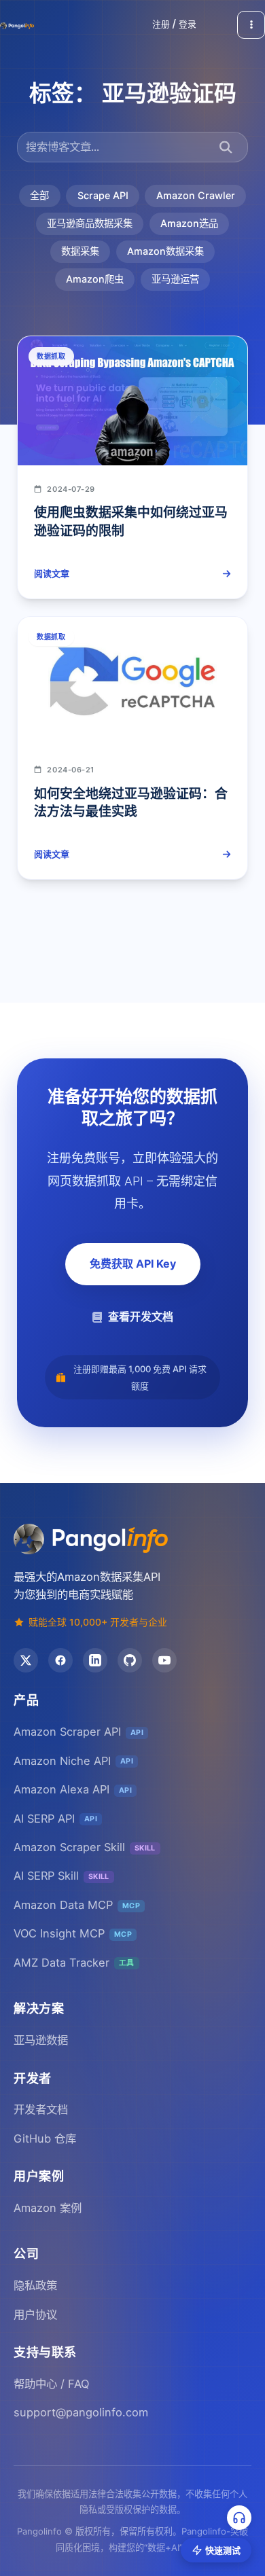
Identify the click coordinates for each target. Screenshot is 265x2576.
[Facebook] (60, 1660)
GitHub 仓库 (45, 2139)
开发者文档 (41, 2109)
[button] (174, 25)
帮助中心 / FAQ (51, 2384)
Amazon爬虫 (95, 279)
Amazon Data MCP (77, 1905)
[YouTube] (164, 1660)
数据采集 (80, 251)
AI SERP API (55, 1819)
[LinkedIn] (95, 1660)
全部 (39, 195)
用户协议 (35, 2314)
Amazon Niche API (73, 1761)
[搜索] (226, 147)
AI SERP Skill (61, 1876)
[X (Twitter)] (26, 1660)
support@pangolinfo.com (81, 2412)
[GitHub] (130, 1660)
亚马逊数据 (41, 2040)
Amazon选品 (189, 223)
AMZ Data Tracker (74, 1963)
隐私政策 (35, 2285)
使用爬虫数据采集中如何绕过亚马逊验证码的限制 (131, 521)
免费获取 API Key (133, 1264)
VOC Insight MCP (73, 1933)
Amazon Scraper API (78, 1732)
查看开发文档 (141, 1317)
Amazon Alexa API (73, 1789)
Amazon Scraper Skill (85, 1847)
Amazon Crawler (196, 195)
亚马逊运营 (175, 279)
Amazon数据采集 (165, 251)
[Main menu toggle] (251, 25)
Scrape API (103, 195)
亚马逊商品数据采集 (90, 223)
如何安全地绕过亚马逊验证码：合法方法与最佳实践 (131, 803)
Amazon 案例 (48, 2208)
